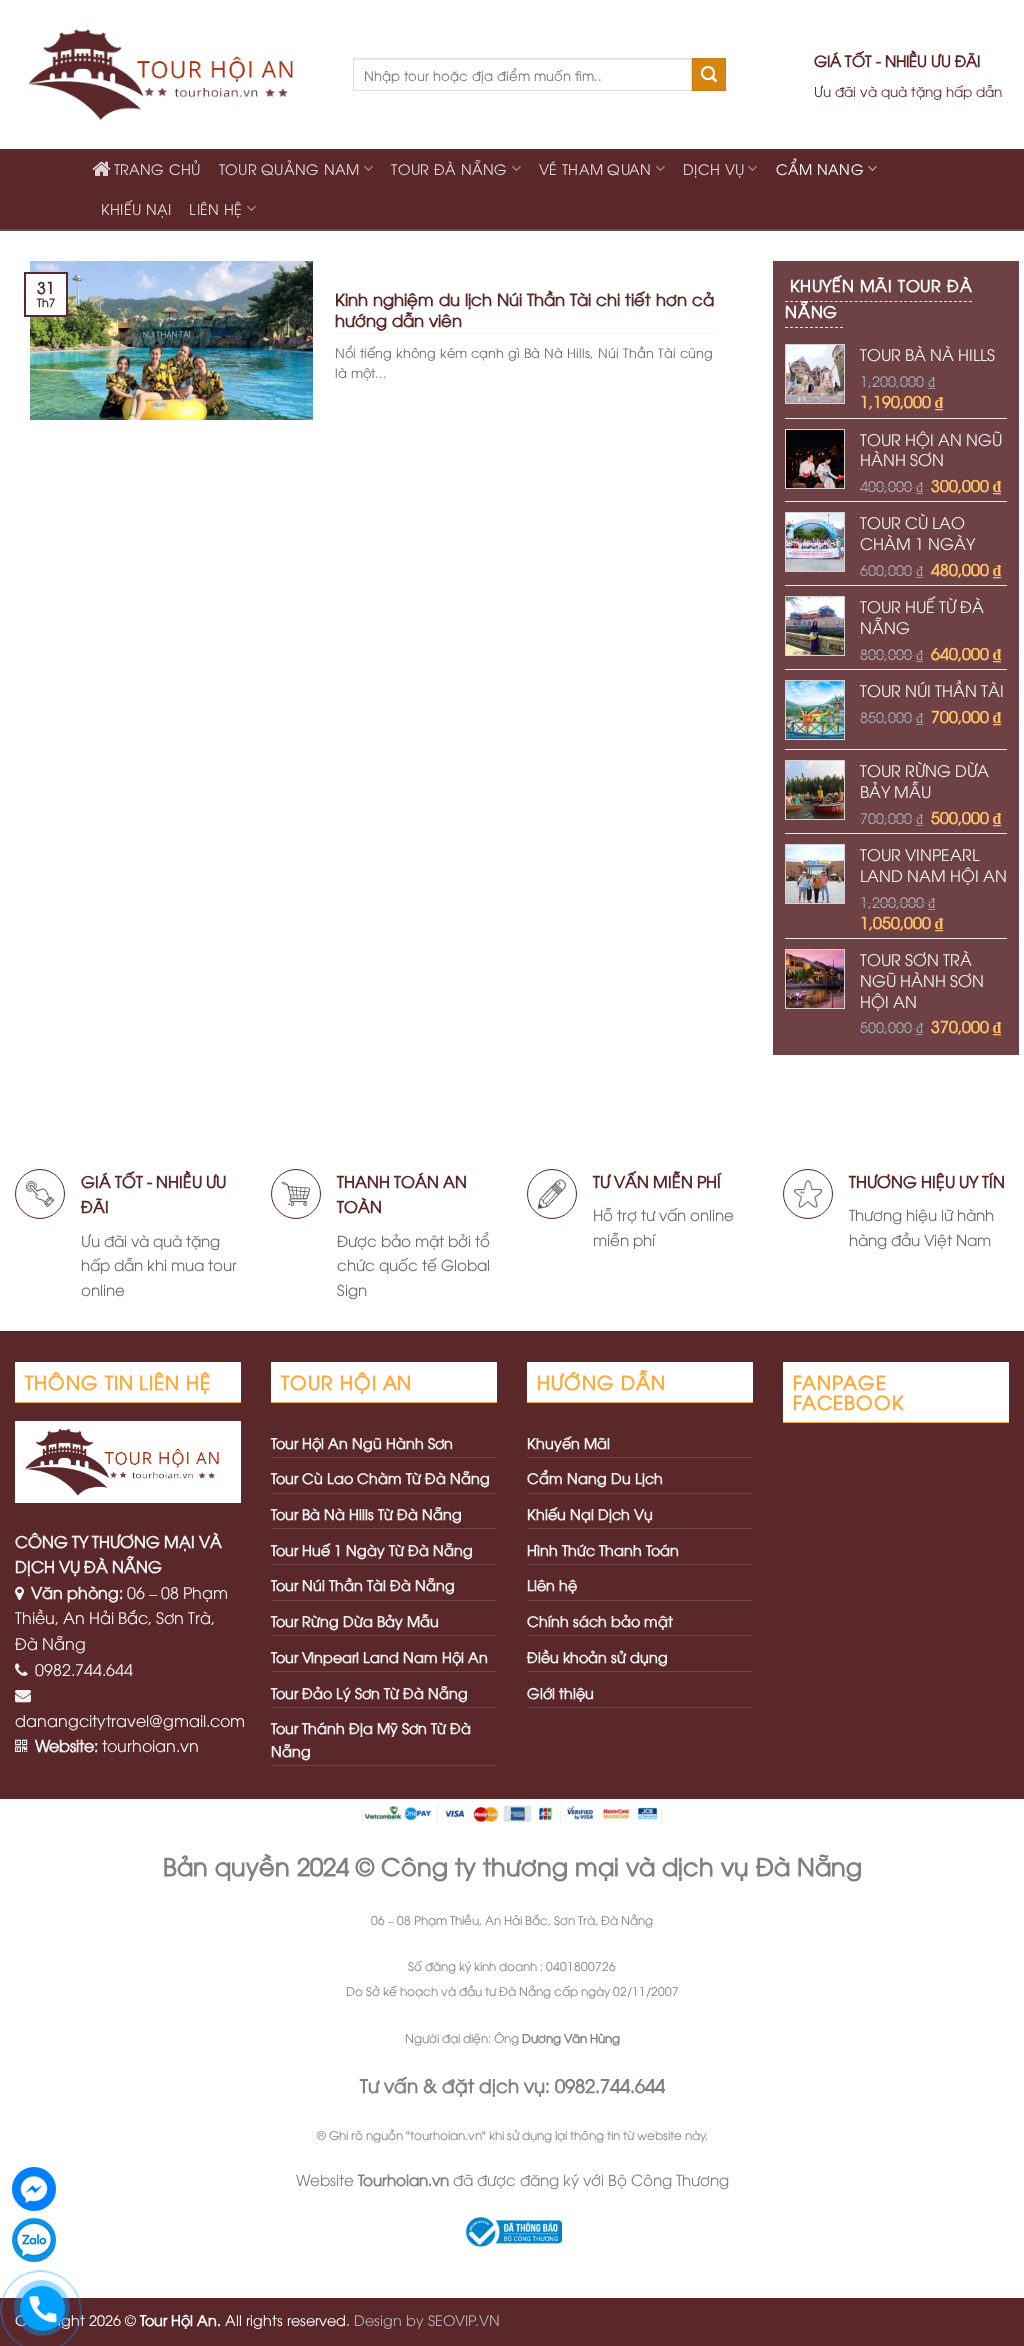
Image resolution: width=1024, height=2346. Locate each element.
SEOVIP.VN (464, 2319)
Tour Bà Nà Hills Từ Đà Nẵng (366, 1513)
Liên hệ (215, 208)
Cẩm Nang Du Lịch (595, 1477)
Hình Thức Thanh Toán (603, 1549)
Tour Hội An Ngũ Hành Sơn (362, 1442)
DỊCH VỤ (713, 168)
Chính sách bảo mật (600, 1620)
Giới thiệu (560, 1692)
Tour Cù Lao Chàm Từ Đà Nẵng (380, 1477)
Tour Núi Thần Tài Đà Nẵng (363, 1584)
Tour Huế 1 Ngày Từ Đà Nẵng (372, 1549)
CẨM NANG (820, 168)
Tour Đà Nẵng (449, 168)
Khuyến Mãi (568, 1442)
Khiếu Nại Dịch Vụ (590, 1513)
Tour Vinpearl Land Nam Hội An (379, 1656)
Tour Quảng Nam (289, 168)
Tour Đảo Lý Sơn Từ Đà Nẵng (369, 1692)
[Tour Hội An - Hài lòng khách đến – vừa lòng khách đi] (169, 75)
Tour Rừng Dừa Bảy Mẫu (355, 1620)
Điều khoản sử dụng (597, 1656)
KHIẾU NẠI (136, 208)
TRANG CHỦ (157, 168)
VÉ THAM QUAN (595, 168)
